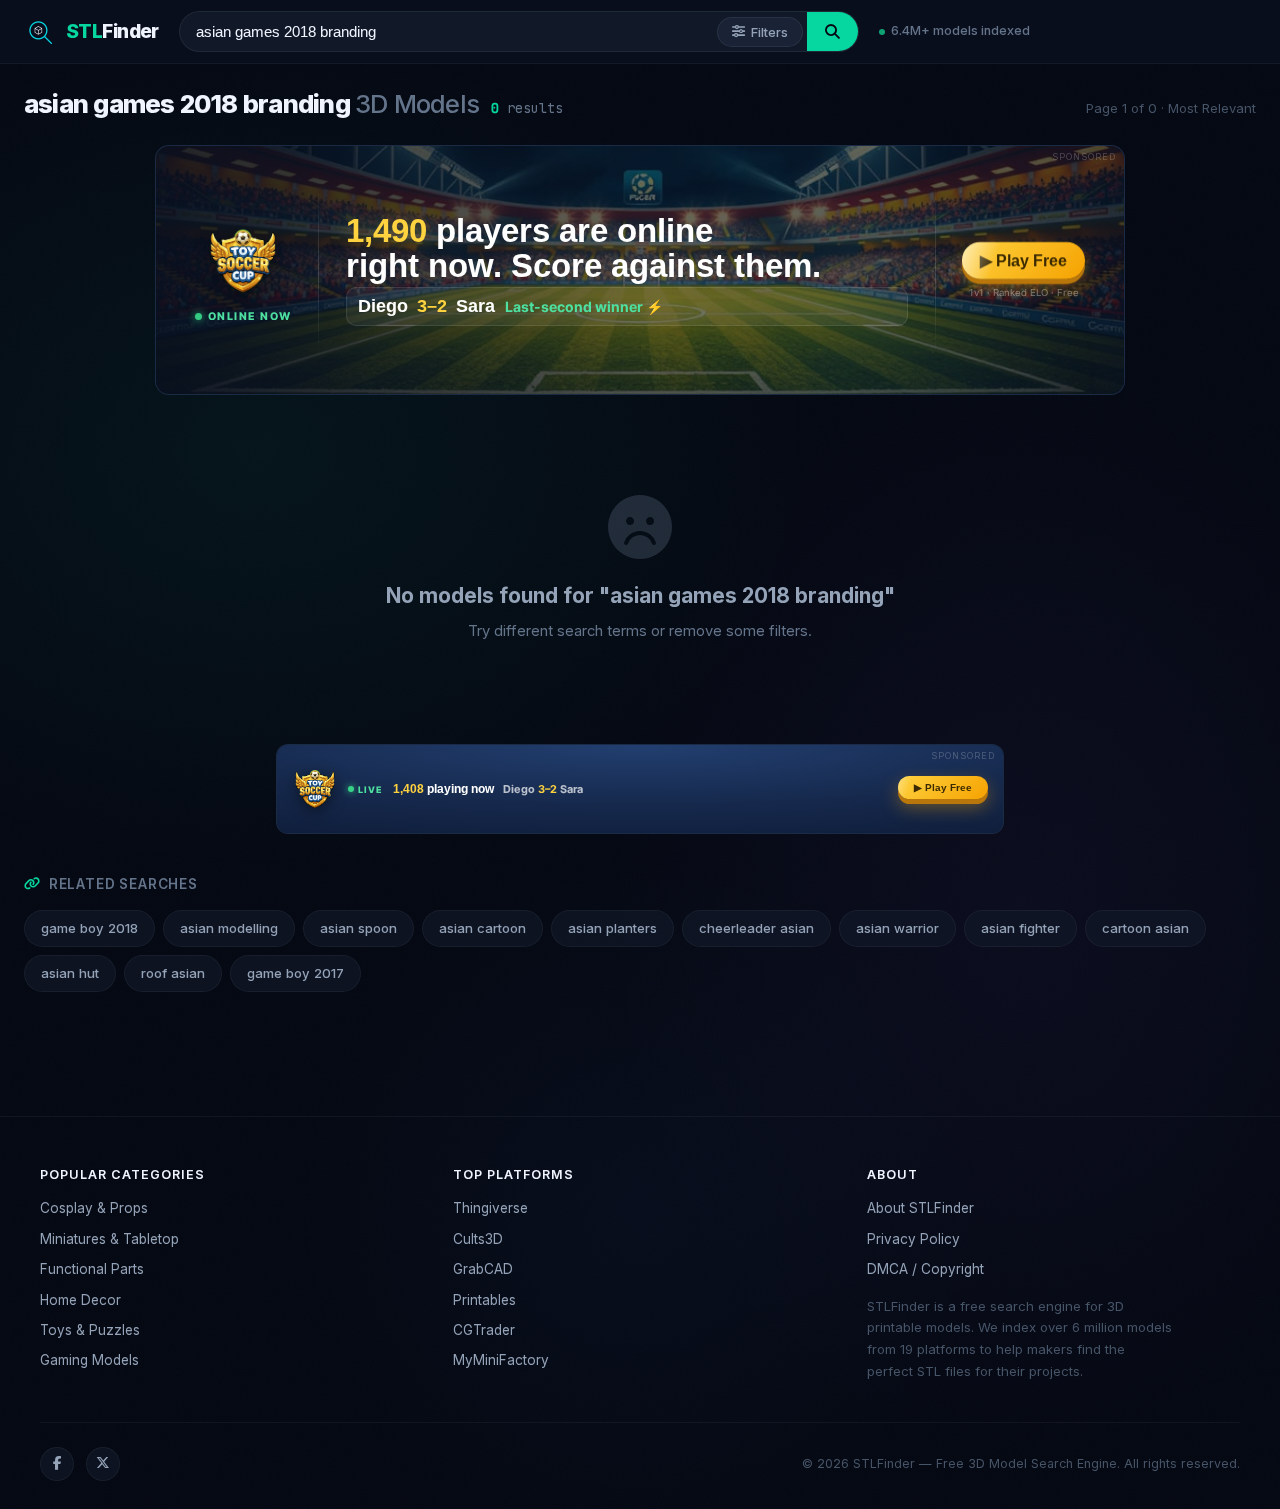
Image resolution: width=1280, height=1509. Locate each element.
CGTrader (484, 1330)
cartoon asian (1145, 928)
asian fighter (1020, 928)
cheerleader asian (756, 928)
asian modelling (229, 928)
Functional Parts (92, 1269)
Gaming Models (89, 1360)
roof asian (173, 973)
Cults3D (478, 1239)
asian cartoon (482, 928)
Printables (484, 1300)
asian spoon (358, 928)
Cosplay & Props (94, 1208)
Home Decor (80, 1300)
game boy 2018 (89, 928)
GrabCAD (483, 1269)
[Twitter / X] (103, 1464)
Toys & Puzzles (90, 1330)
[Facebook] (57, 1464)
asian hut (70, 973)
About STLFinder (920, 1208)
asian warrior (897, 928)
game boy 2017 (295, 973)
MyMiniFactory (501, 1360)
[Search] (832, 31)
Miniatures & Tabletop (109, 1239)
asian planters (612, 928)
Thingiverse (490, 1208)
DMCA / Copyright (925, 1269)
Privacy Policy (913, 1239)
